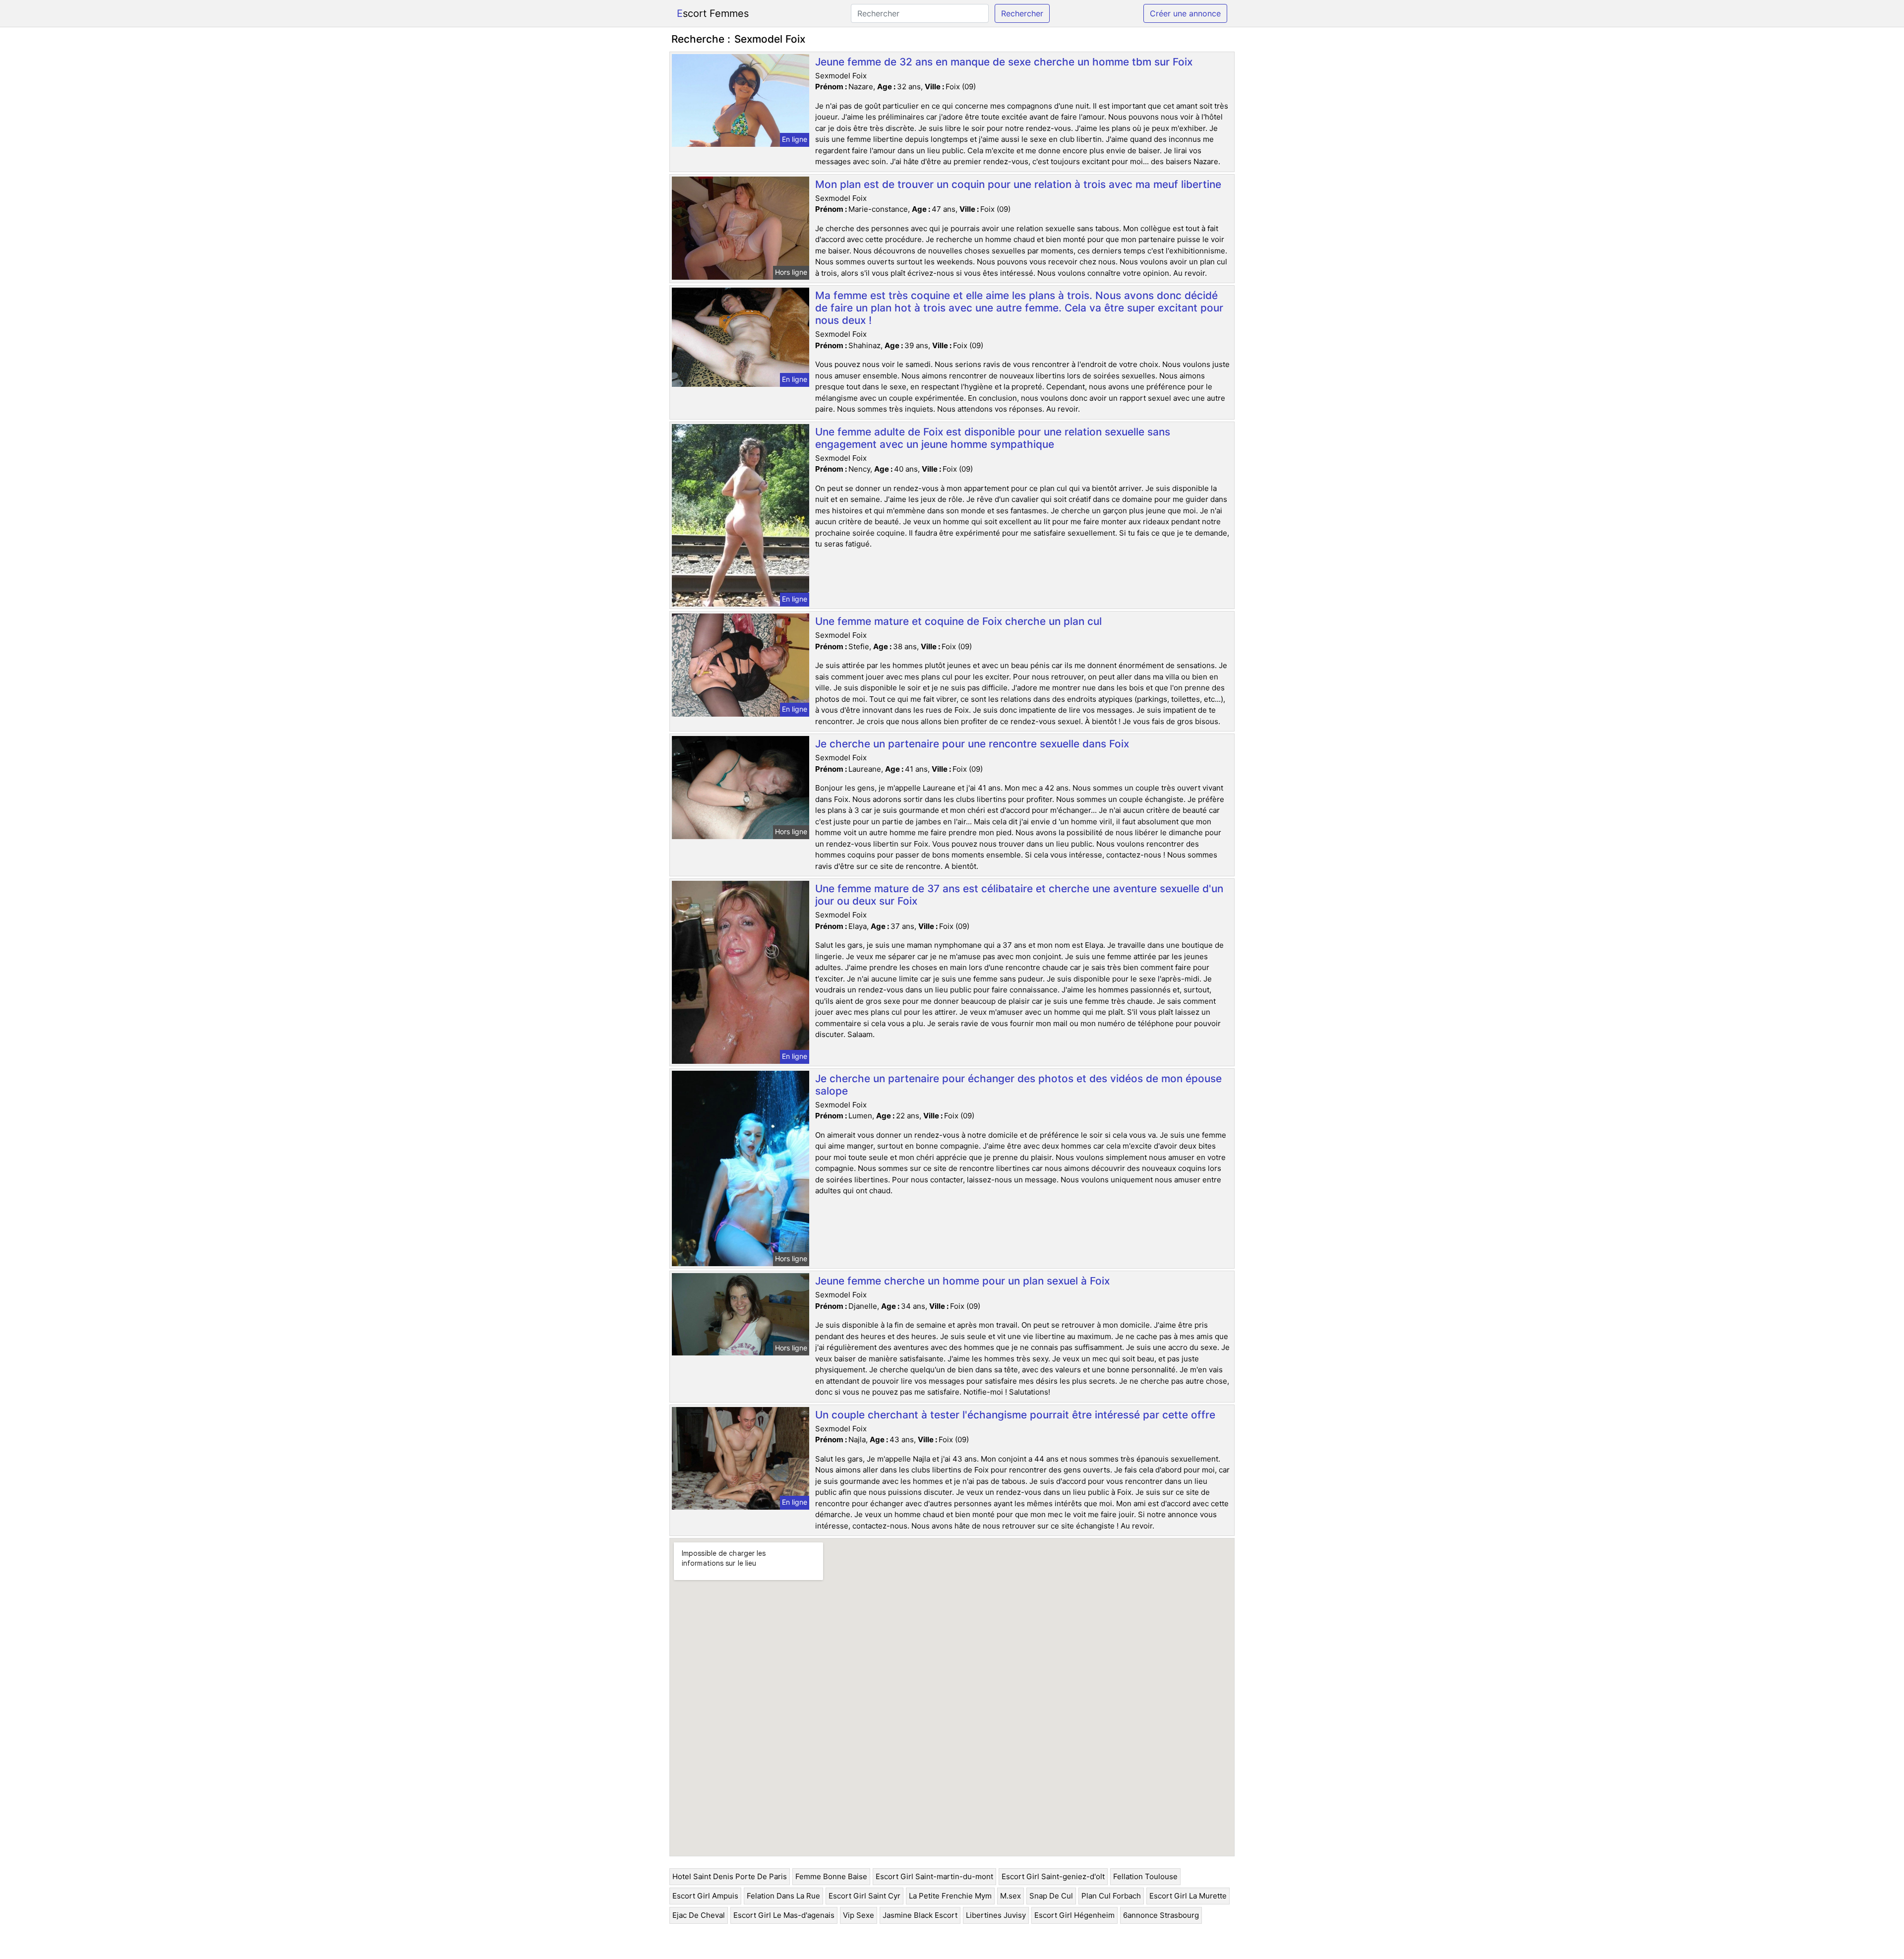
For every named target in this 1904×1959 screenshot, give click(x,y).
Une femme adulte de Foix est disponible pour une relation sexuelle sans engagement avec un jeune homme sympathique (993, 438)
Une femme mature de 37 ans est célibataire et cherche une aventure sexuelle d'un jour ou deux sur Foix (1019, 895)
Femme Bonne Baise (831, 1876)
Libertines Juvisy (996, 1915)
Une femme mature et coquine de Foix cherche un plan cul (958, 621)
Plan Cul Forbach (1111, 1896)
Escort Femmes (713, 13)
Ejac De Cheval (699, 1915)
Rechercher (1022, 13)
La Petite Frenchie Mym (950, 1896)
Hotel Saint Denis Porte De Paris (730, 1876)
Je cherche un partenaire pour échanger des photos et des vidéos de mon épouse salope (1018, 1085)
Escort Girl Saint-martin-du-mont (934, 1876)
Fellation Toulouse (1145, 1876)
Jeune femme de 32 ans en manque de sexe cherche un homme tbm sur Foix (1004, 62)
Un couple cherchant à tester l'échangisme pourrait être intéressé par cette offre (1015, 1415)
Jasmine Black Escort (920, 1915)
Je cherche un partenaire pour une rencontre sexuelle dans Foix (972, 744)
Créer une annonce (1185, 13)
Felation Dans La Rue (783, 1896)
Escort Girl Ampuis (705, 1896)
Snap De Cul (1051, 1896)
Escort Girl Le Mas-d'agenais (784, 1915)
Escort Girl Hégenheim (1074, 1915)
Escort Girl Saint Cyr (864, 1896)
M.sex (1011, 1896)
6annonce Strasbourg (1161, 1915)
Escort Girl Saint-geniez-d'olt (1053, 1876)
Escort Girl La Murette (1188, 1896)
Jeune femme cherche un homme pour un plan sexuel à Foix (962, 1281)
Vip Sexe (859, 1915)
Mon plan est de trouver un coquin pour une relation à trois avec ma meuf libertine (1018, 184)
